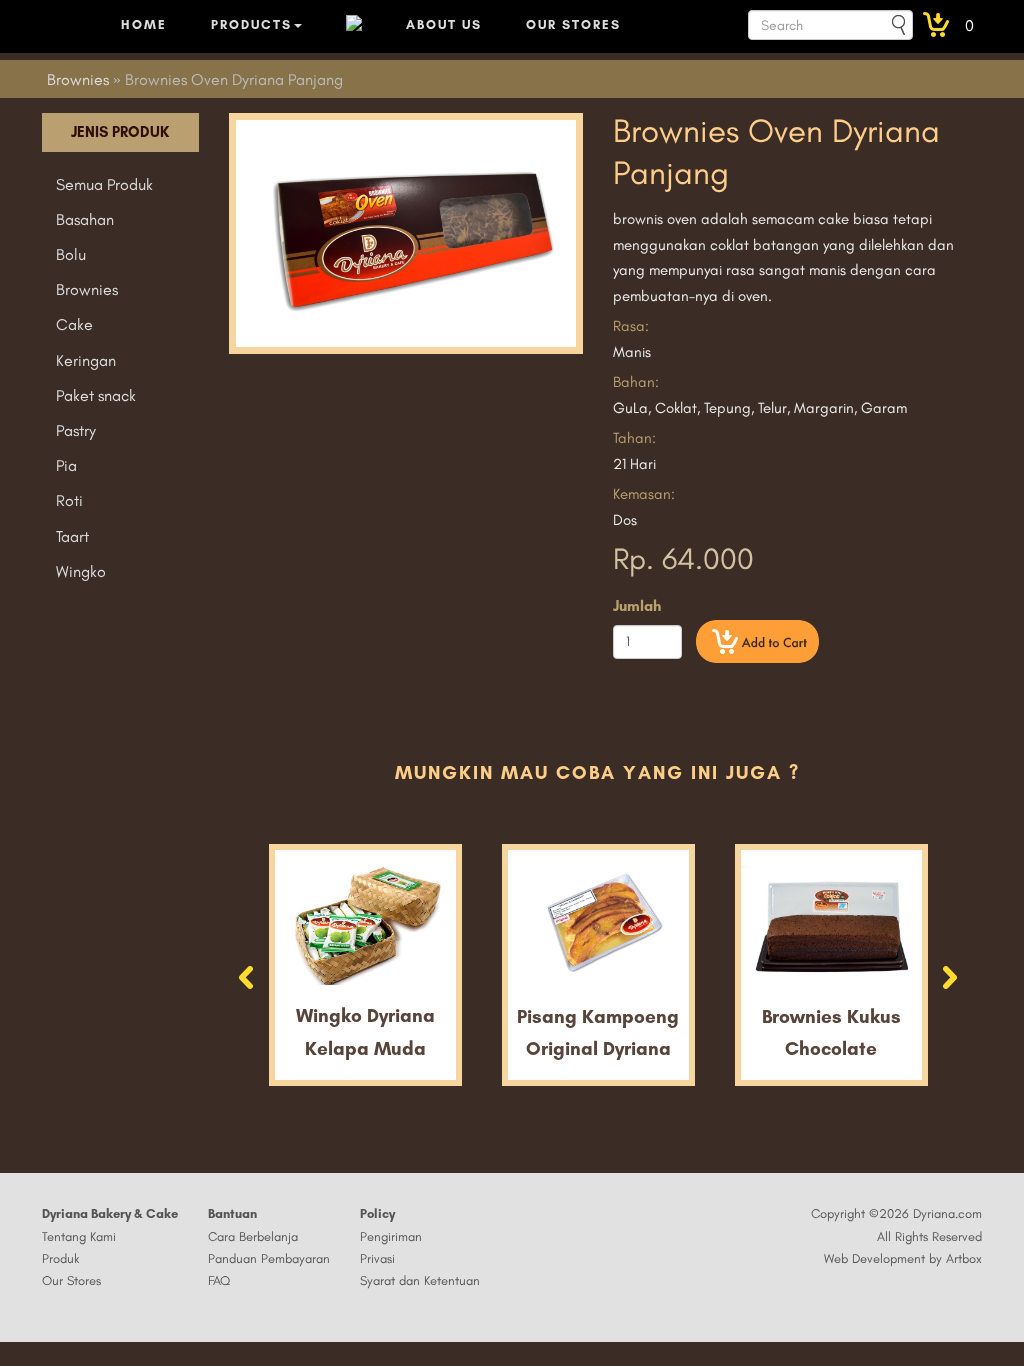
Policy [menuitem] (377, 1213)
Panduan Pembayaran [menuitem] (269, 1258)
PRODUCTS (251, 24)
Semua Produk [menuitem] (104, 184)
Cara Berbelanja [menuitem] (253, 1236)
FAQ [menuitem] (219, 1280)
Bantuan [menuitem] (232, 1213)
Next (953, 980)
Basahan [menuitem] (85, 219)
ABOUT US (444, 24)
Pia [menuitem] (66, 465)
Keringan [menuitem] (86, 360)
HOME (144, 24)
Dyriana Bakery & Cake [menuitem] (110, 1213)
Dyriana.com (947, 1213)
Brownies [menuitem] (87, 289)
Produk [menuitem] (60, 1258)
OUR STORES (573, 24)
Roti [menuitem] (69, 500)
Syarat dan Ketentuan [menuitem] (420, 1280)
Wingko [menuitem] (81, 571)
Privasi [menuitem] (377, 1258)
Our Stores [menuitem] (71, 1280)
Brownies (78, 79)
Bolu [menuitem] (71, 254)
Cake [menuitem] (74, 324)
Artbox (964, 1258)
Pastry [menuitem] (76, 430)
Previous (243, 975)
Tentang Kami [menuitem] (79, 1236)
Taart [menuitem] (72, 536)
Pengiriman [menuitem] (391, 1236)
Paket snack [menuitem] (96, 395)
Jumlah (637, 606)
